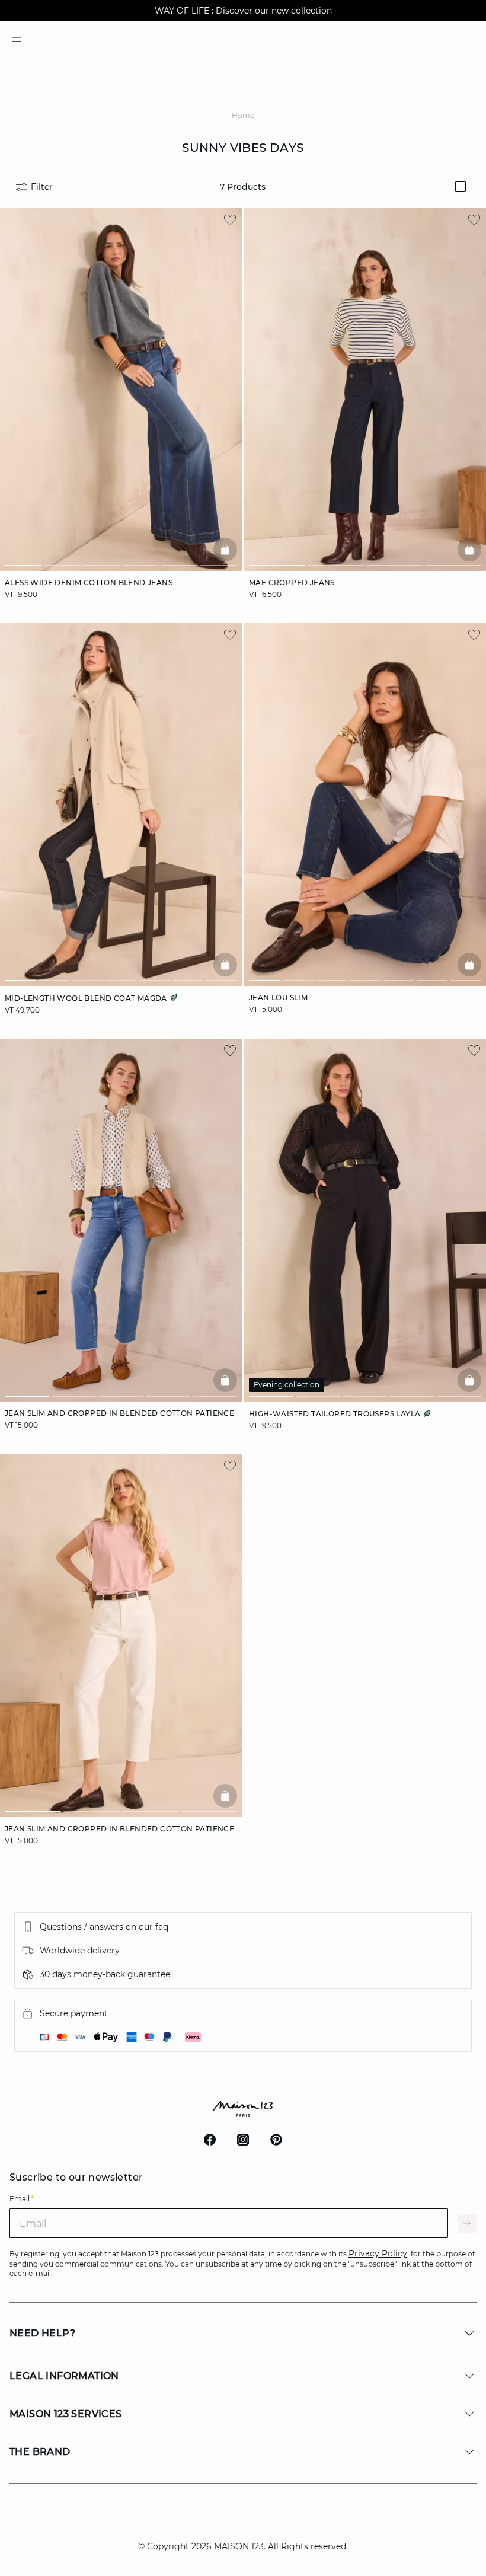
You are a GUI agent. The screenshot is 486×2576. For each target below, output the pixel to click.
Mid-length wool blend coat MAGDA (87, 998)
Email (22, 2199)
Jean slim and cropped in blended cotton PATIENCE (119, 1413)
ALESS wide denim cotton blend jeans (89, 582)
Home (243, 115)
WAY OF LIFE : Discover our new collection (243, 11)
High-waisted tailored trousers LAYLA (336, 1414)
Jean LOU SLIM (278, 997)
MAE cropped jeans (292, 582)
